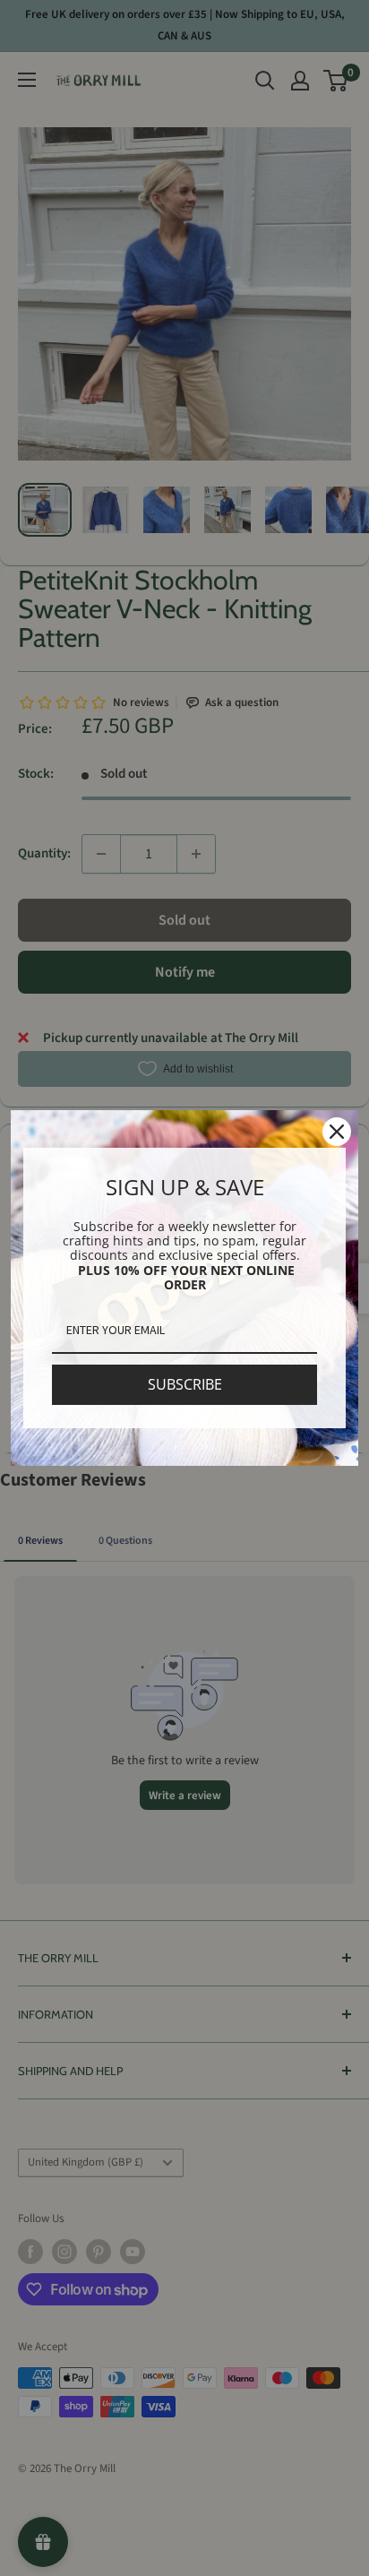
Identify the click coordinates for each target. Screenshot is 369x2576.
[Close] (337, 1132)
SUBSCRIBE (185, 1384)
